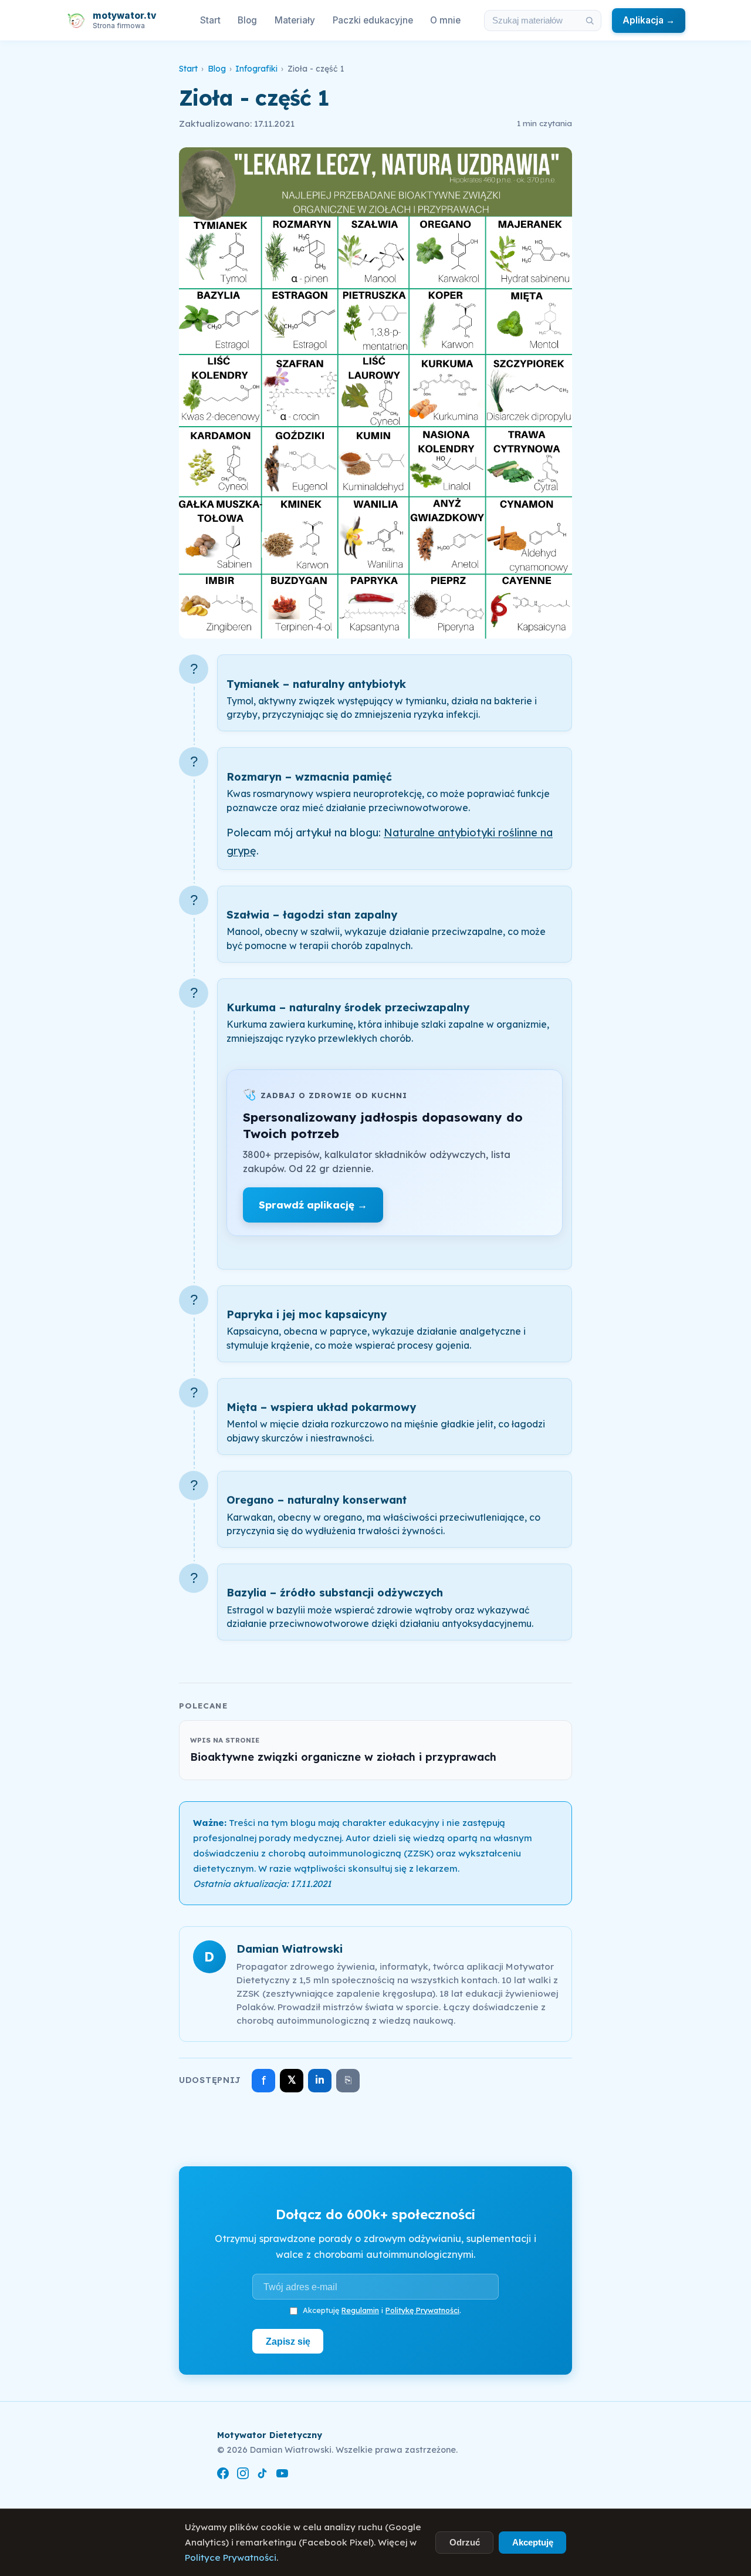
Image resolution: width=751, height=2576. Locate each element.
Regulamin (360, 2310)
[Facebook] (223, 2475)
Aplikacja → (649, 20)
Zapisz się (288, 2341)
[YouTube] (282, 2475)
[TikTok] (262, 2475)
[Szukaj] (590, 21)
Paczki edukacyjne (373, 20)
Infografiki (256, 69)
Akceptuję (533, 2542)
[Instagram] (243, 2475)
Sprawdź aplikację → (313, 1205)
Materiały (295, 20)
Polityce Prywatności (231, 2558)
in (320, 2080)
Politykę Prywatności (422, 2310)
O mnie (445, 20)
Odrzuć (465, 2542)
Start (210, 20)
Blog (247, 20)
